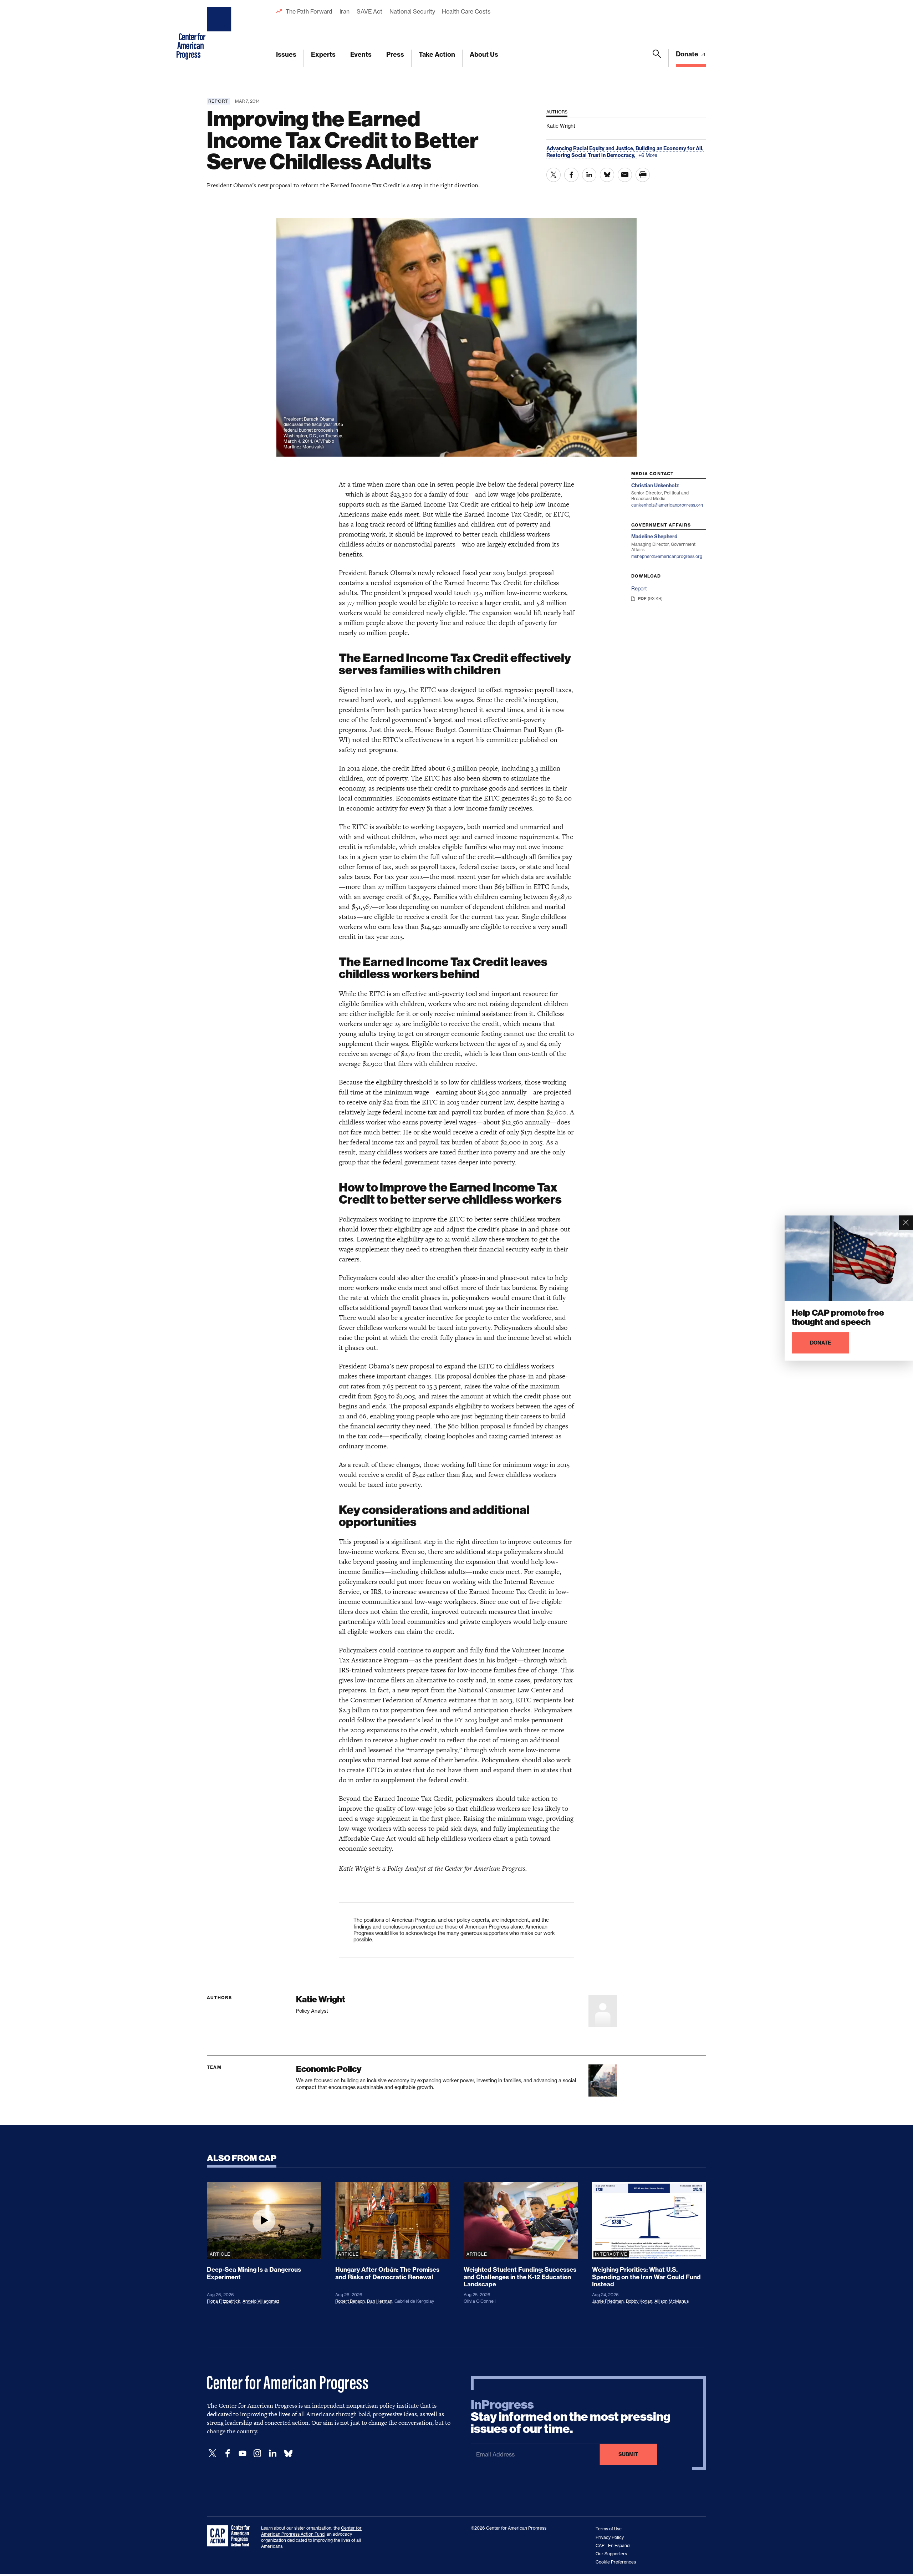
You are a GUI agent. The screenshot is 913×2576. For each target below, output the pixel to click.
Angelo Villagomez (261, 2301)
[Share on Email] (625, 175)
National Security (412, 11)
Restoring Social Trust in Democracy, (591, 155)
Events (361, 54)
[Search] (657, 58)
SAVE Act (369, 11)
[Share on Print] (643, 175)
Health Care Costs (466, 11)
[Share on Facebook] (571, 175)
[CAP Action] (230, 2536)
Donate (688, 54)
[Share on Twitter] (554, 175)
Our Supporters (611, 2554)
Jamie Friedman (608, 2301)
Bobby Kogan (639, 2301)
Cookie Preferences (616, 2562)
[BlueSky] (288, 2453)
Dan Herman (380, 2301)
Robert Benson (350, 2301)
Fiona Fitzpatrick (224, 2301)
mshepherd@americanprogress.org (667, 556)
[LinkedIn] (272, 2453)
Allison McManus (672, 2301)
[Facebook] (228, 2453)
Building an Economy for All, (670, 148)
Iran (345, 11)
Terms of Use (609, 2529)
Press (395, 54)
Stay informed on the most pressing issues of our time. (571, 2417)
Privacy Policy (610, 2537)
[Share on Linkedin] (589, 175)
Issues (286, 54)
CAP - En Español (613, 2545)
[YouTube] (243, 2453)
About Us (484, 54)
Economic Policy (329, 2069)
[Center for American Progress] (220, 34)
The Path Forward (309, 11)
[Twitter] (213, 2453)
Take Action (437, 54)
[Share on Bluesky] (607, 175)
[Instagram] (257, 2453)
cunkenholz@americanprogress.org (667, 505)
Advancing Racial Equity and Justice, (591, 148)
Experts (323, 54)
